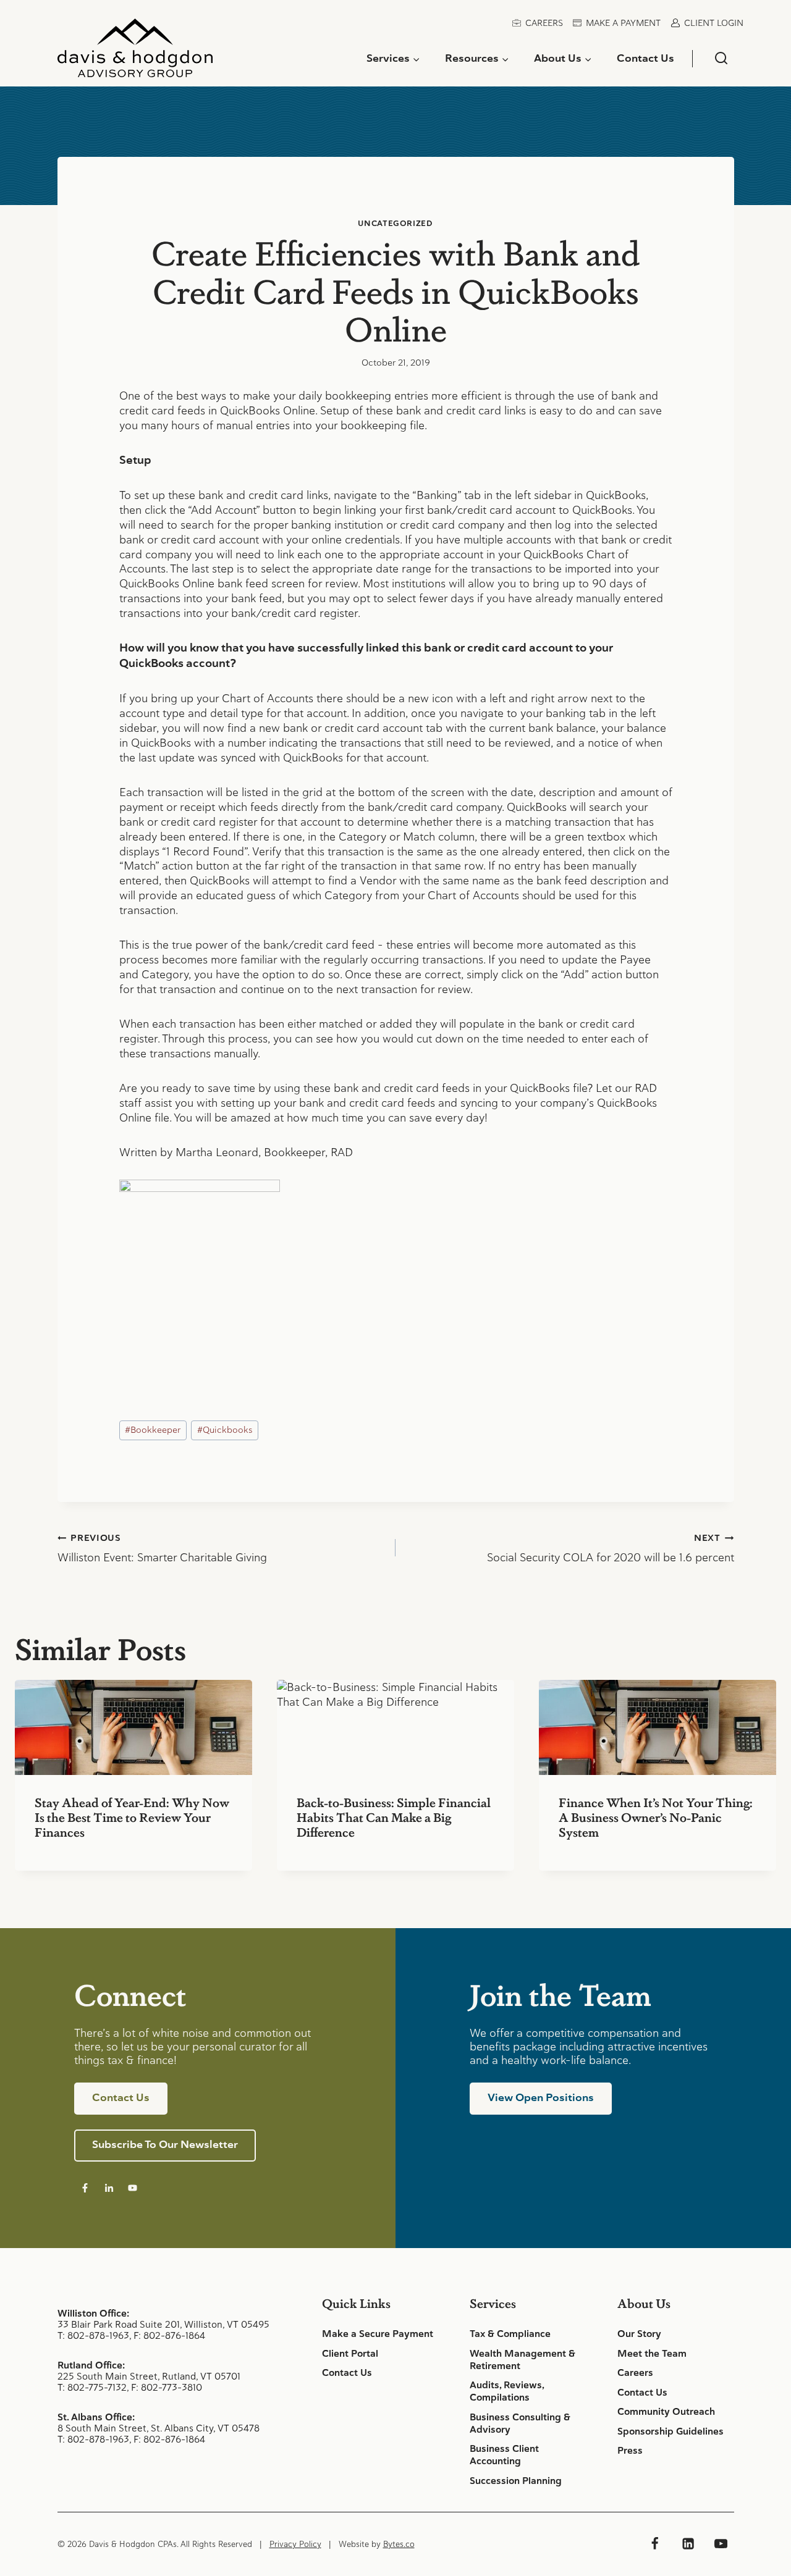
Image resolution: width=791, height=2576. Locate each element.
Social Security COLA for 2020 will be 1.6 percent (611, 1548)
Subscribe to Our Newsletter (165, 2144)
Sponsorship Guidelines (670, 2431)
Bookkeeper (153, 1430)
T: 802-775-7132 (92, 2387)
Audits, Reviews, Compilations (507, 2391)
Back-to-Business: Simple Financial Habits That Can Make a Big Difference (394, 1817)
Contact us (121, 2097)
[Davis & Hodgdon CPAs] (135, 52)
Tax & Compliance (510, 2334)
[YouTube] (721, 2544)
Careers (544, 23)
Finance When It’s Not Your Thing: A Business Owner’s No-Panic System (656, 1817)
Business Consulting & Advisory (520, 2423)
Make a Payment (623, 23)
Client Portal (350, 2354)
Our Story (639, 2334)
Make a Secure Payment (378, 2334)
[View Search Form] (721, 58)
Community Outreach (666, 2412)
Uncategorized (395, 223)
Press (630, 2451)
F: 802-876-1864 (169, 2335)
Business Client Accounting (504, 2455)
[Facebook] (655, 2544)
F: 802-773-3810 (167, 2387)
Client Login (714, 23)
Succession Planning (516, 2481)
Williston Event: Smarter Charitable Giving (162, 1548)
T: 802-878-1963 (93, 2335)
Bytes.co (399, 2544)
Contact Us (645, 58)
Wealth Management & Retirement (522, 2360)
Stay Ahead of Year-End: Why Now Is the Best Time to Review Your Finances (132, 1817)
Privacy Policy (295, 2544)
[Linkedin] (688, 2544)
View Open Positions (541, 2097)
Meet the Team (652, 2354)
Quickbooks (225, 1430)
